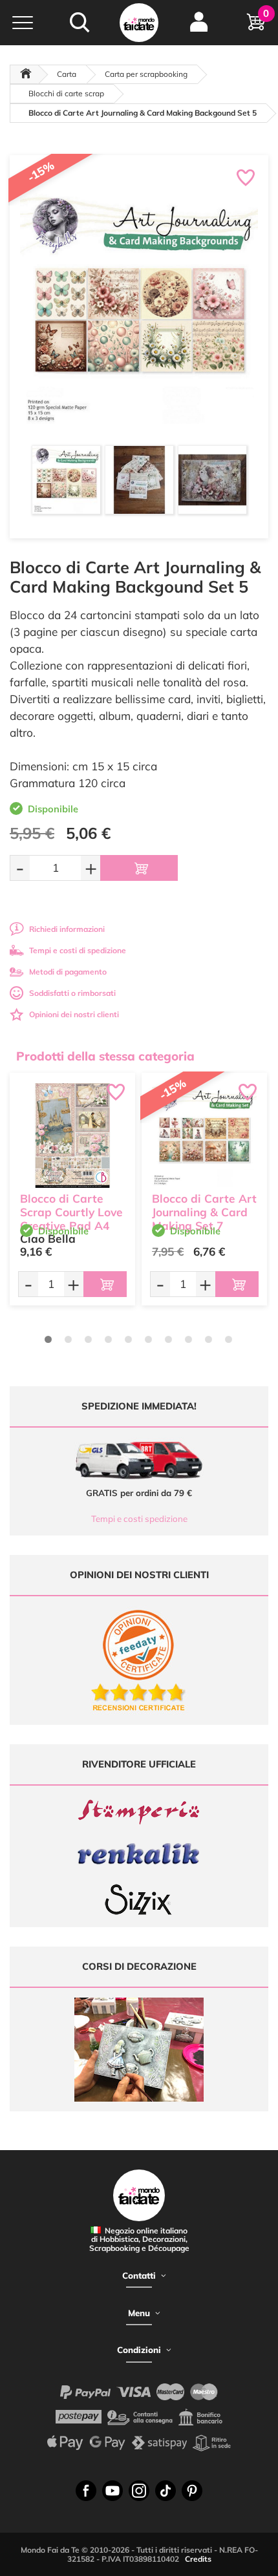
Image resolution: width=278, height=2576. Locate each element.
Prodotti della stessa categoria (105, 1056)
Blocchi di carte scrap (66, 93)
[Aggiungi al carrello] (139, 868)
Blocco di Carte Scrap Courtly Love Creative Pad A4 (71, 1212)
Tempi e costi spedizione (139, 1519)
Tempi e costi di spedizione (78, 950)
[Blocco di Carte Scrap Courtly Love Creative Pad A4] (72, 1135)
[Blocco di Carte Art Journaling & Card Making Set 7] (204, 1135)
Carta (67, 74)
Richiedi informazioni (67, 929)
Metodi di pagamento (68, 972)
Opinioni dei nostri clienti (74, 1014)
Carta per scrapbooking (146, 74)
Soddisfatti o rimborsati (72, 993)
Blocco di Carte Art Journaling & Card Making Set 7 (204, 1212)
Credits (198, 2559)
